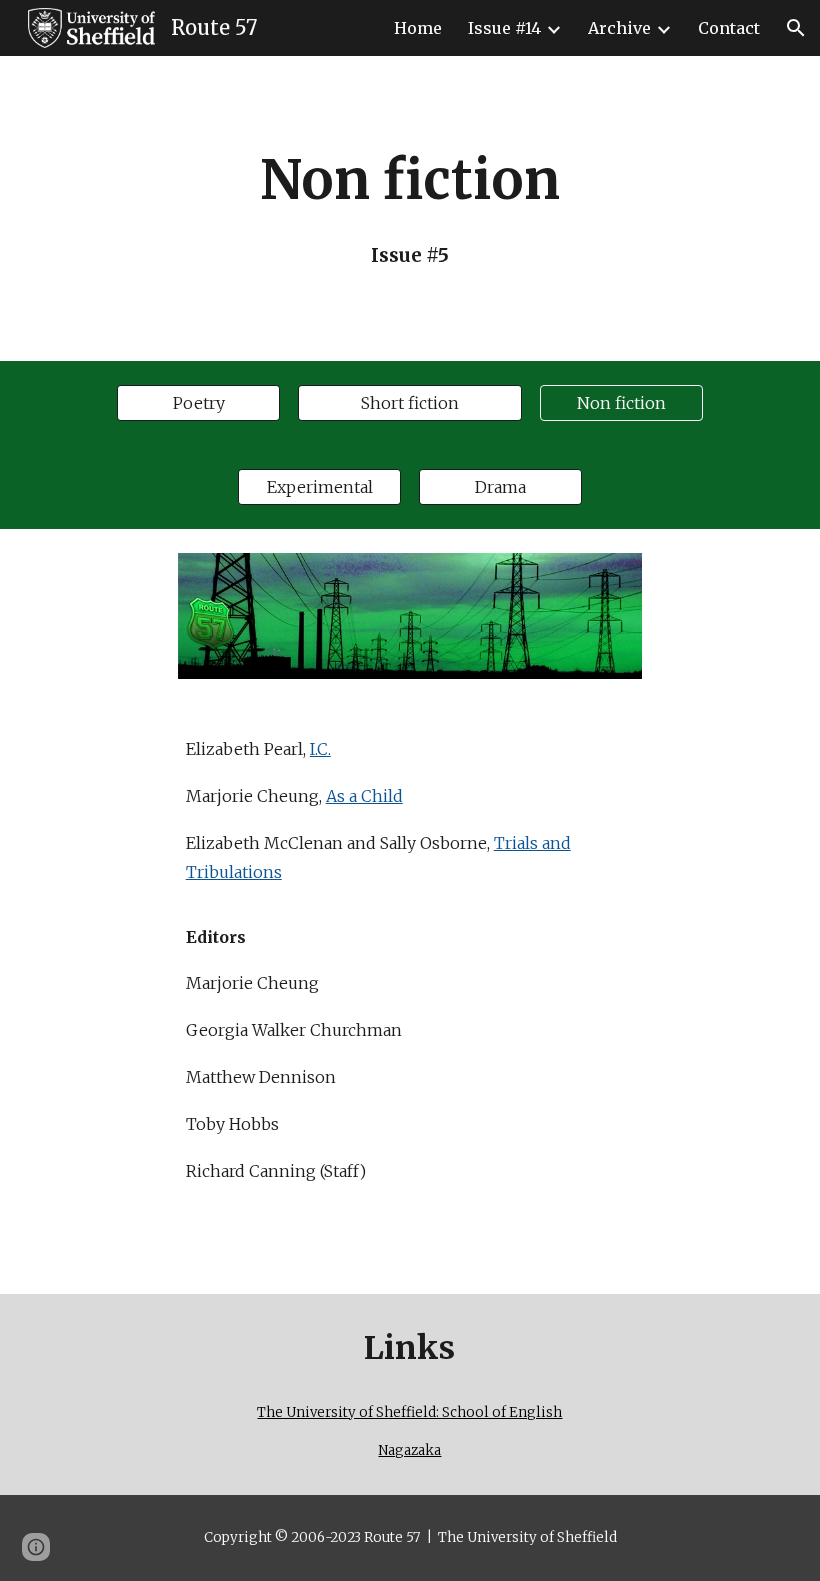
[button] (796, 28)
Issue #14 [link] (504, 28)
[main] (410, 208)
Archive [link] (619, 28)
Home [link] (418, 28)
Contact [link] (729, 28)
